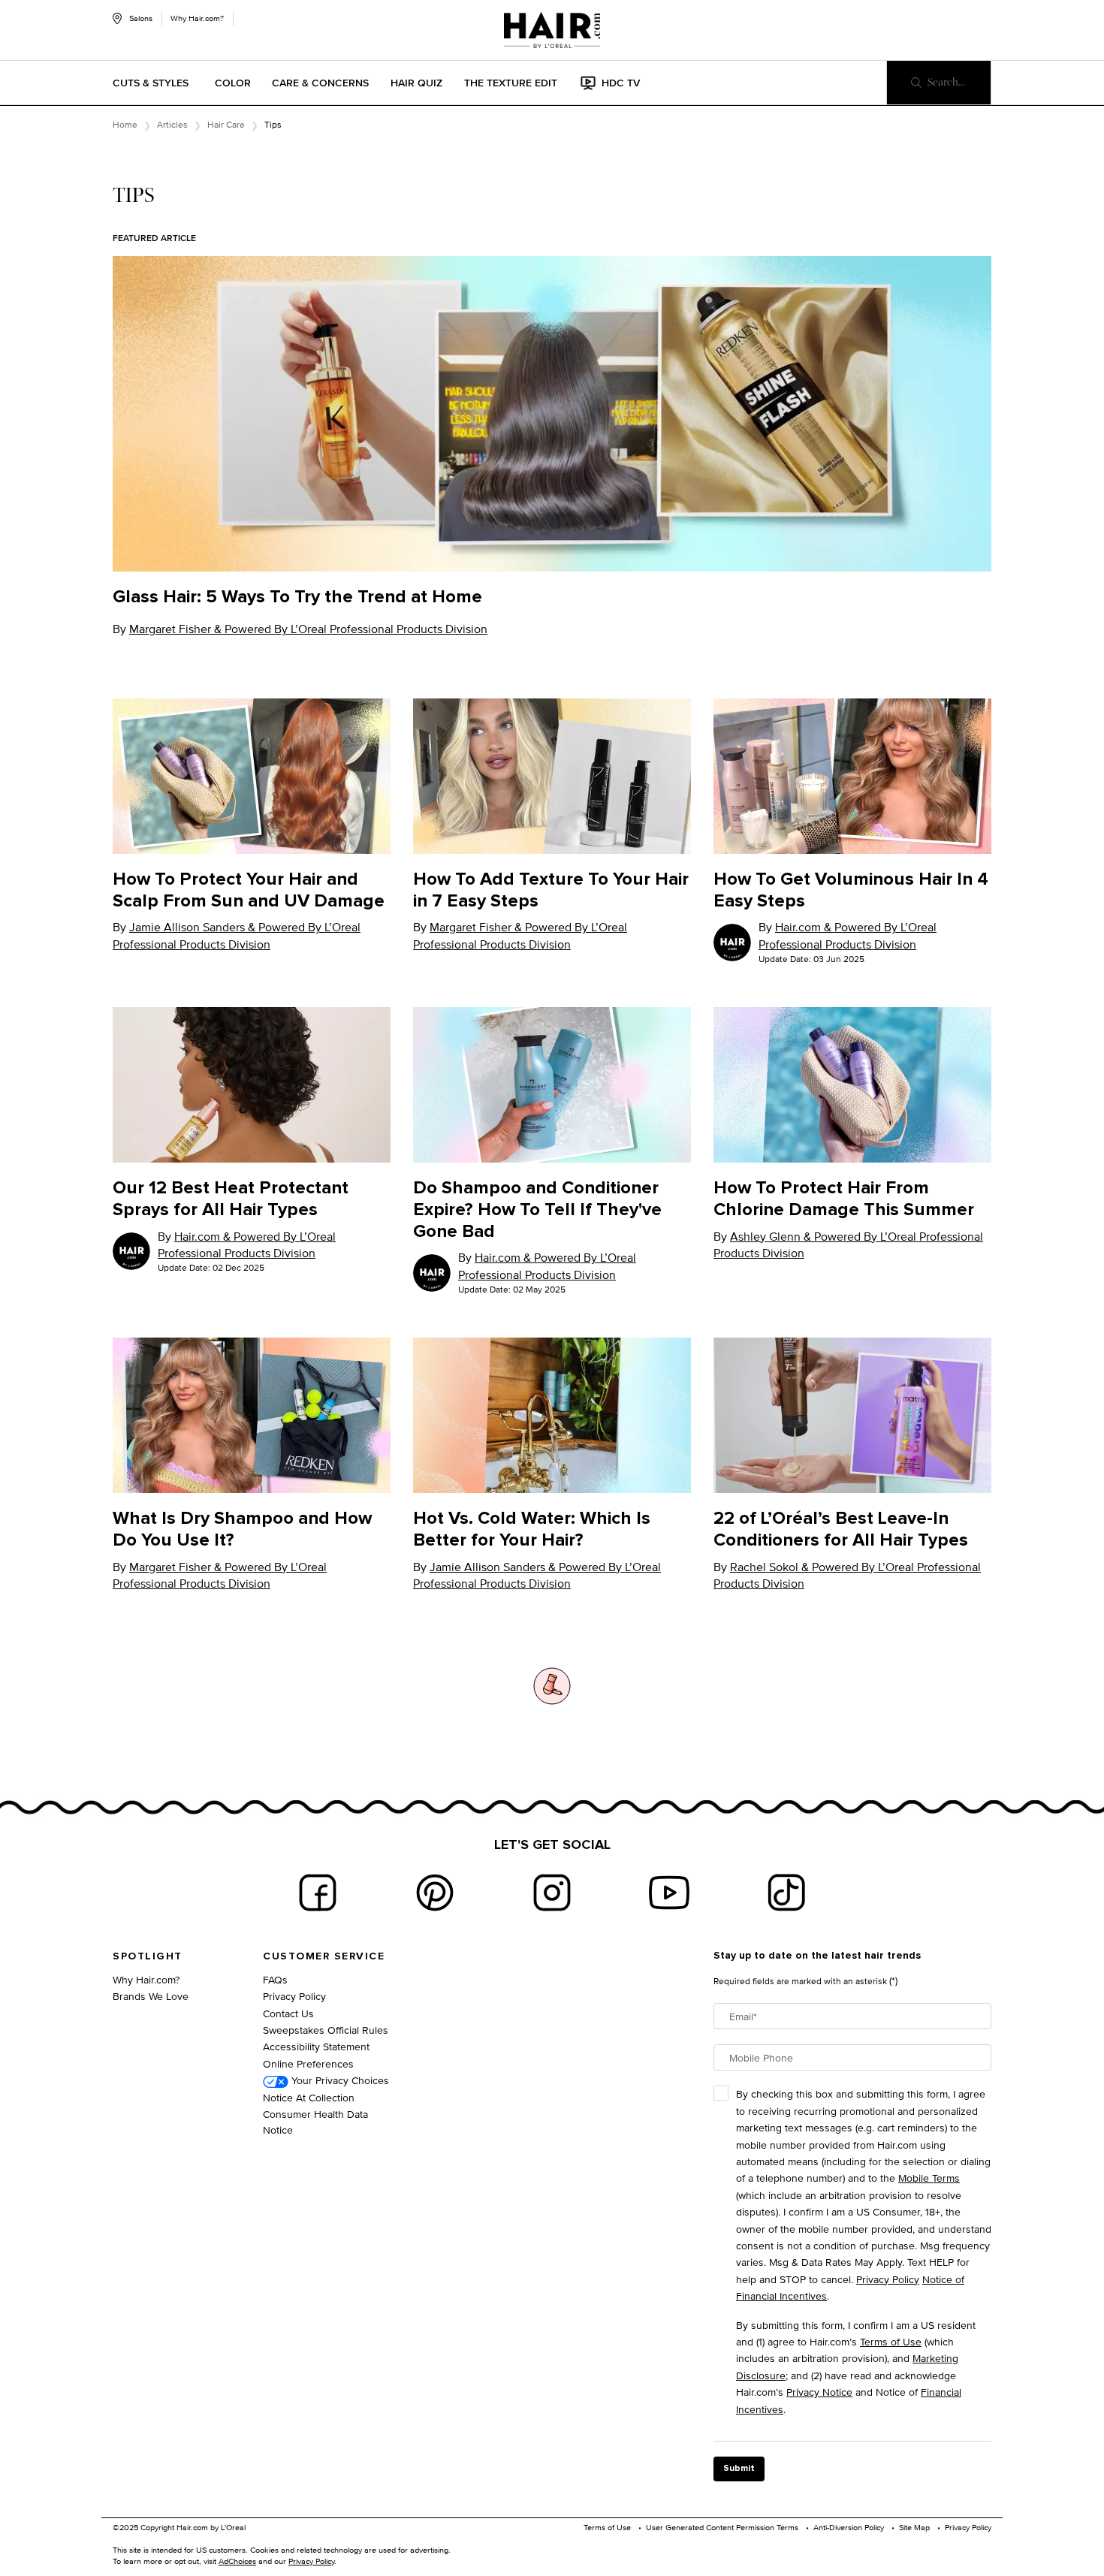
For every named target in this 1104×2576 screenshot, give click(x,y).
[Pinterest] (435, 1893)
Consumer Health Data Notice (315, 2122)
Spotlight (148, 1956)
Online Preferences (308, 2063)
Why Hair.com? (197, 18)
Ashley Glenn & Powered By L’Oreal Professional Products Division (848, 1245)
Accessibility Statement (316, 2046)
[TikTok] (786, 1893)
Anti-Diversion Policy (849, 2527)
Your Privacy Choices (339, 2080)
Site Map (914, 2527)
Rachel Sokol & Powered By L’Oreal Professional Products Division (847, 1575)
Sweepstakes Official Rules (326, 2030)
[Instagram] (552, 1893)
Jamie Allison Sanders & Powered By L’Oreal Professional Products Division (237, 935)
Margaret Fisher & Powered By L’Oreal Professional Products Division (308, 629)
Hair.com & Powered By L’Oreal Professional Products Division (848, 935)
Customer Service (324, 1956)
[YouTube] (669, 1893)
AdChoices (237, 2561)
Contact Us (288, 2013)
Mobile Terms (929, 2178)
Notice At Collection (309, 2097)
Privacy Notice (819, 2392)
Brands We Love (151, 1996)
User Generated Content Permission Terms (722, 2527)
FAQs (275, 1979)
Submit (739, 2469)
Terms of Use (891, 2341)
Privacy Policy (294, 1996)
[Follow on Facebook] (318, 1893)
